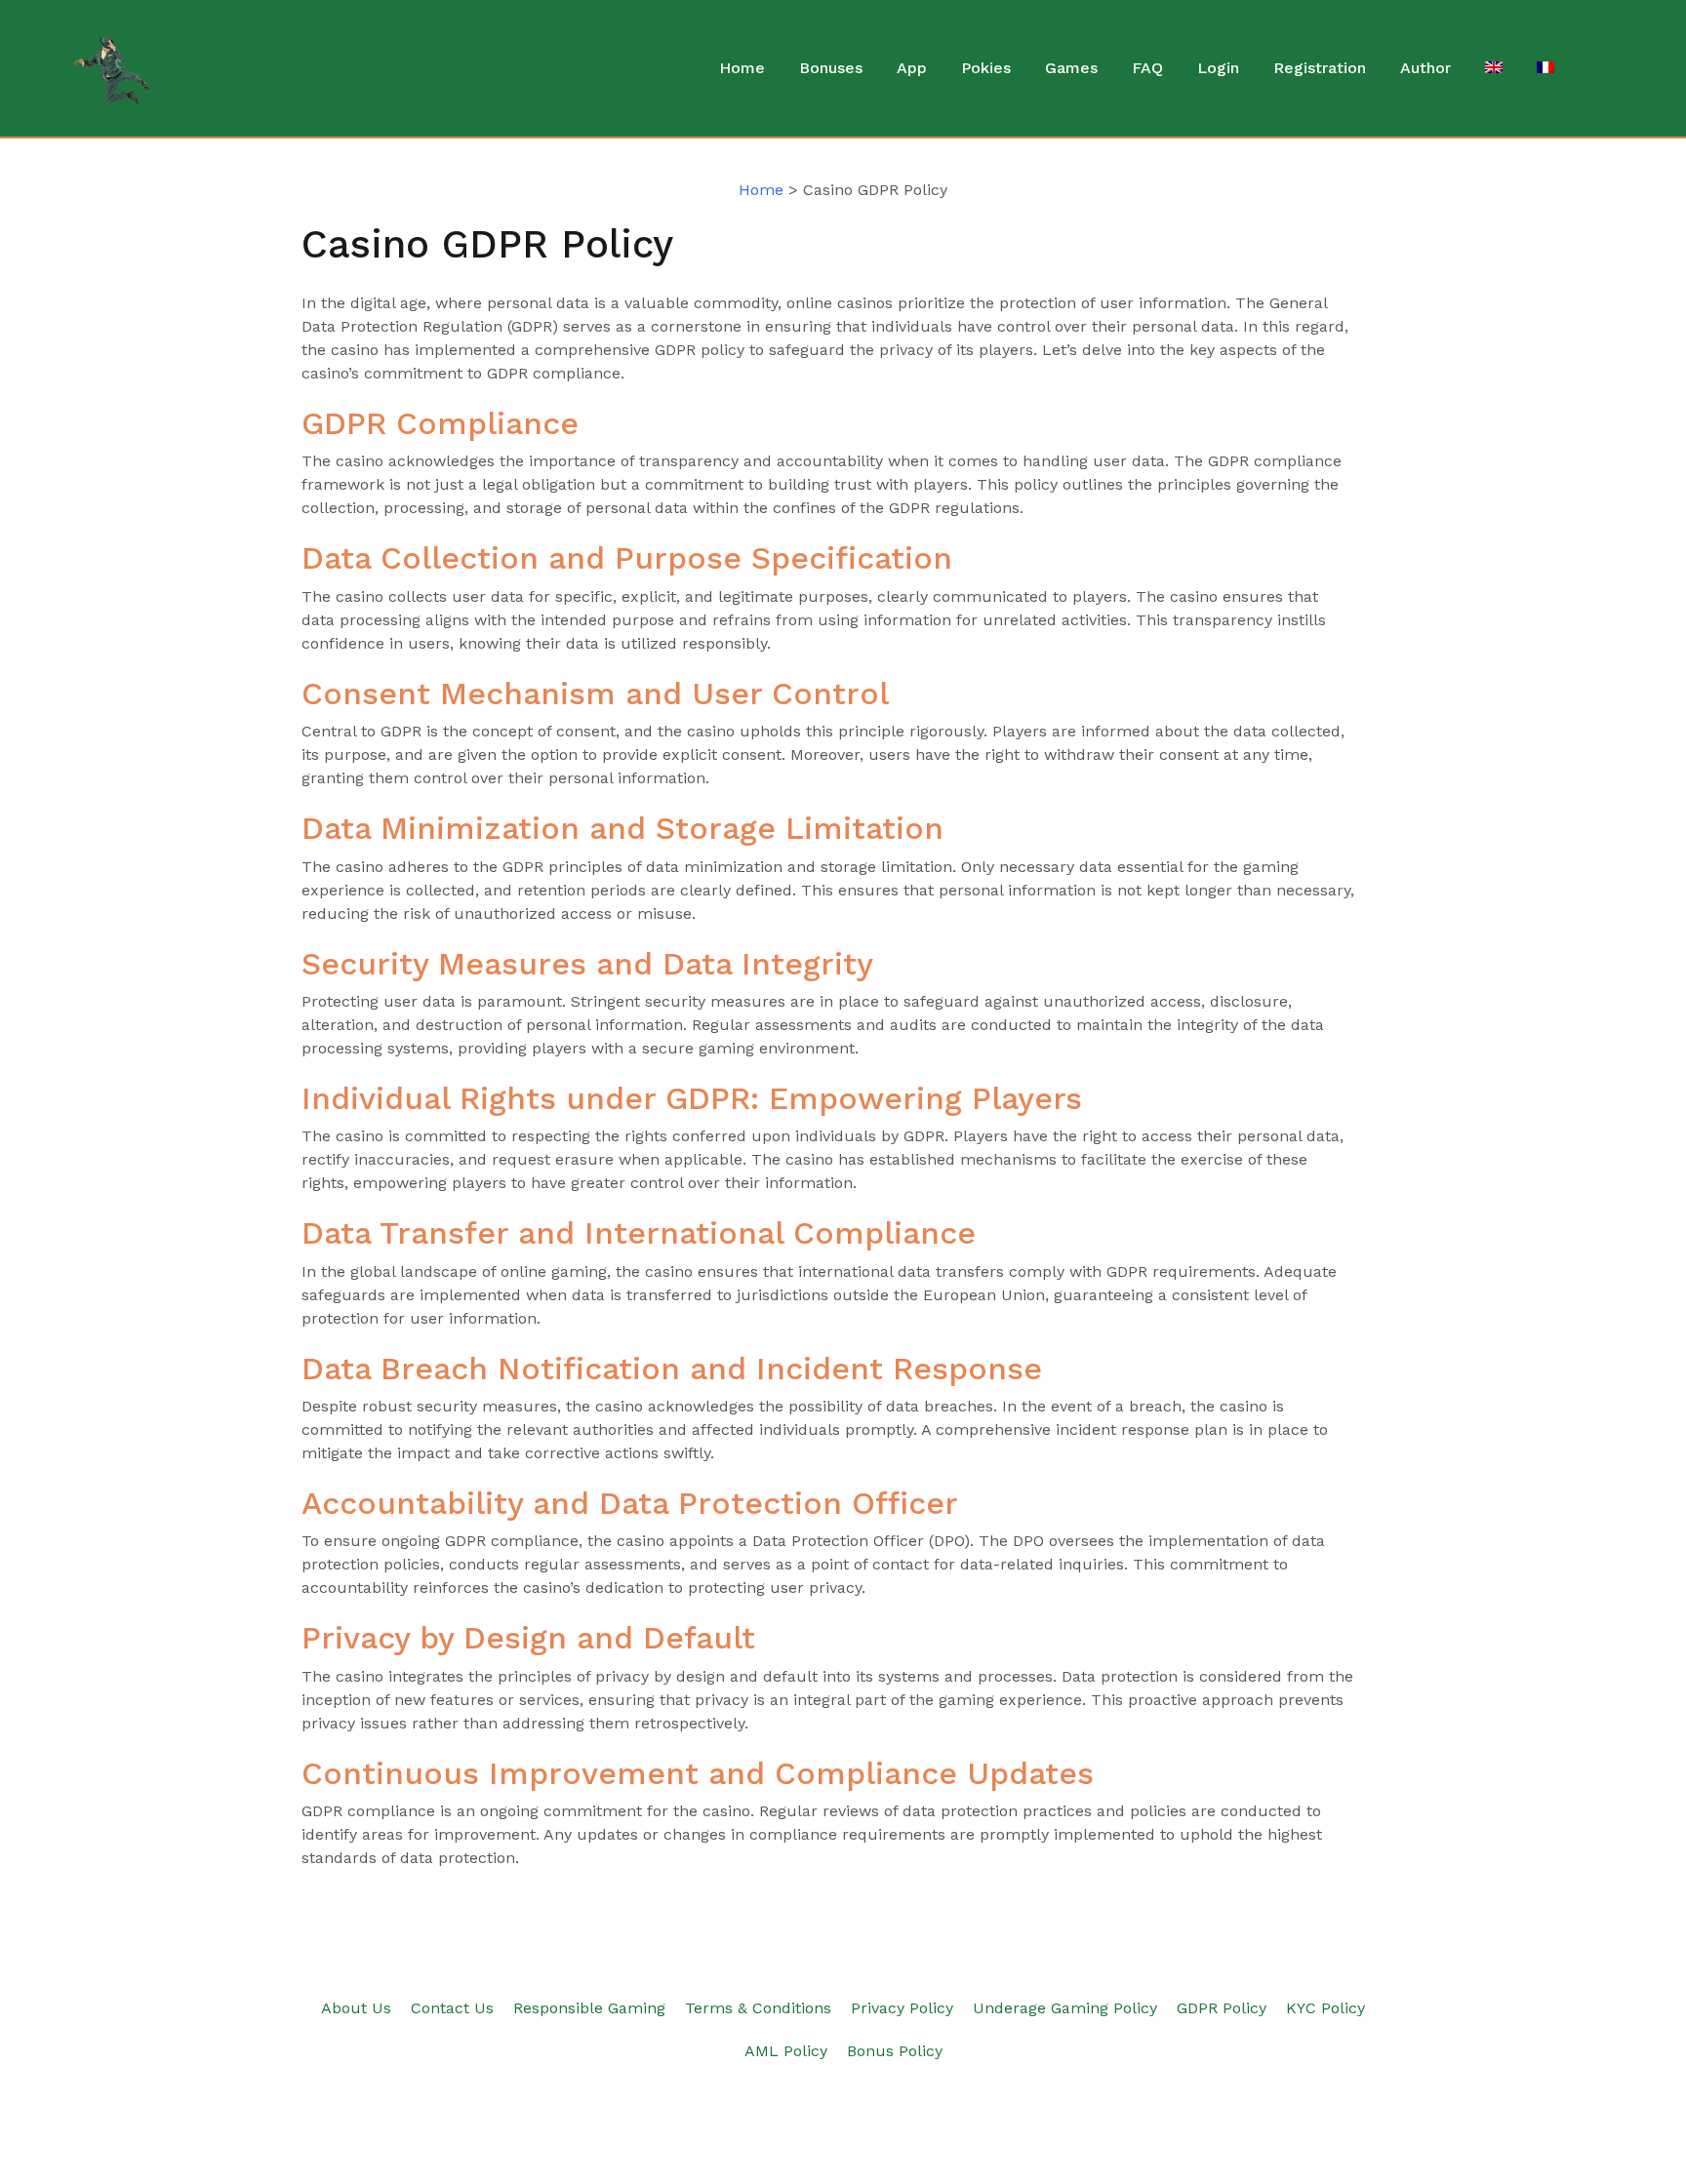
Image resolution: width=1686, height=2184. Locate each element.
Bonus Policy (895, 2051)
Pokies (986, 68)
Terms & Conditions (758, 2008)
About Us (356, 2008)
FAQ (1147, 68)
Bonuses (831, 68)
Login (1218, 68)
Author (1425, 68)
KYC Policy (1325, 2008)
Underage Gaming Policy (1065, 2008)
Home (742, 68)
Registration (1320, 68)
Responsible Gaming (589, 2008)
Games (1071, 68)
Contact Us (452, 2008)
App (912, 68)
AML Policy (786, 2051)
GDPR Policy (1222, 2008)
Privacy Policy (902, 2008)
